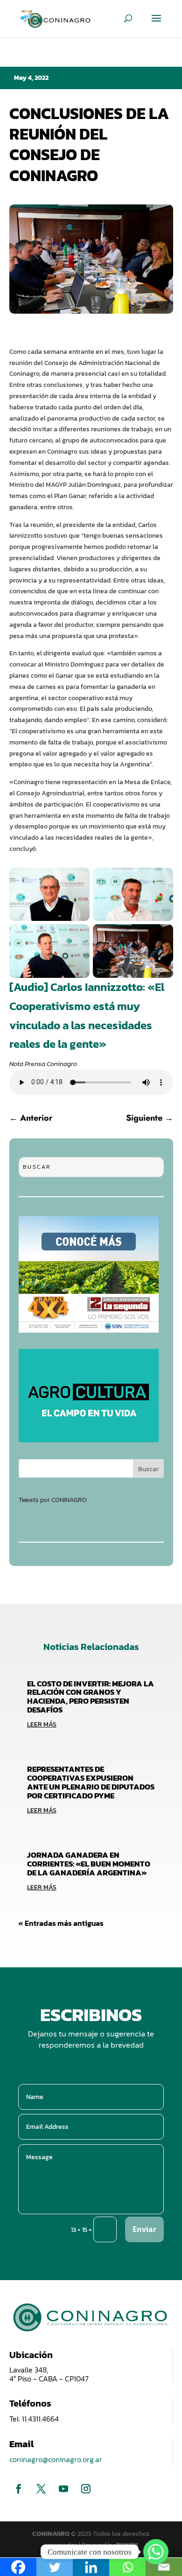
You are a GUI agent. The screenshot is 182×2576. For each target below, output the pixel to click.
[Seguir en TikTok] (108, 2489)
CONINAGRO (52, 2534)
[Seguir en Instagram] (86, 2489)
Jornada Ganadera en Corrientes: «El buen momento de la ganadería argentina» (89, 1864)
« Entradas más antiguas (61, 1923)
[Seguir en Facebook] (19, 2489)
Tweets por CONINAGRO (53, 1500)
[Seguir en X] (41, 2489)
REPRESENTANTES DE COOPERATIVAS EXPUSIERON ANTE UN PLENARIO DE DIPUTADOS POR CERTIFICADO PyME (91, 1782)
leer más (42, 1724)
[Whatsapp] (156, 2552)
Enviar (144, 2229)
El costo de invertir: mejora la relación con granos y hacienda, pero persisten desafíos (91, 1697)
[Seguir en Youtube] (63, 2489)
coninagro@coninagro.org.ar (56, 2459)
